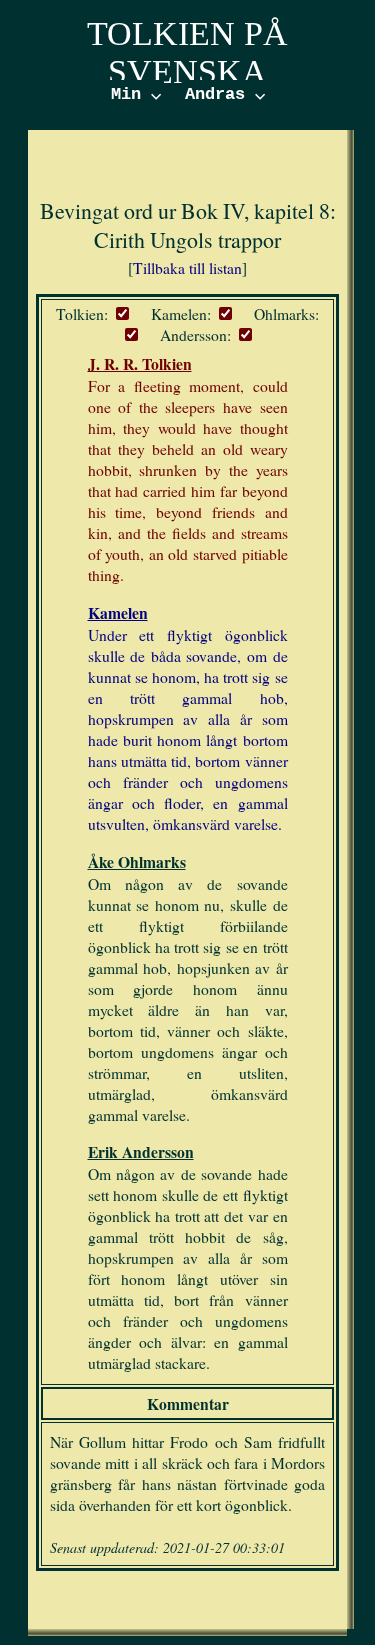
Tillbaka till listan (187, 267)
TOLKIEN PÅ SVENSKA (187, 52)
